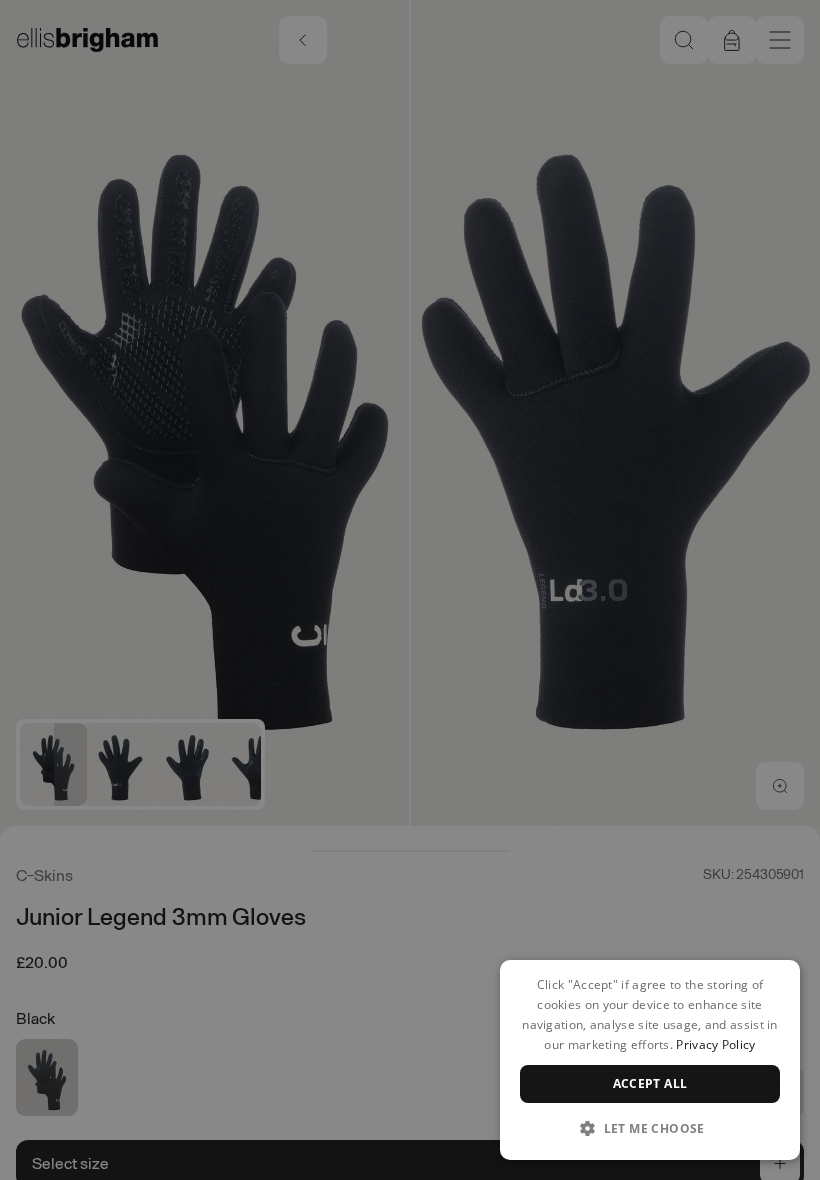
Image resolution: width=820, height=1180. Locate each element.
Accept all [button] (650, 1083)
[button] (650, 1128)
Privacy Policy (715, 1044)
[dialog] (650, 1060)
